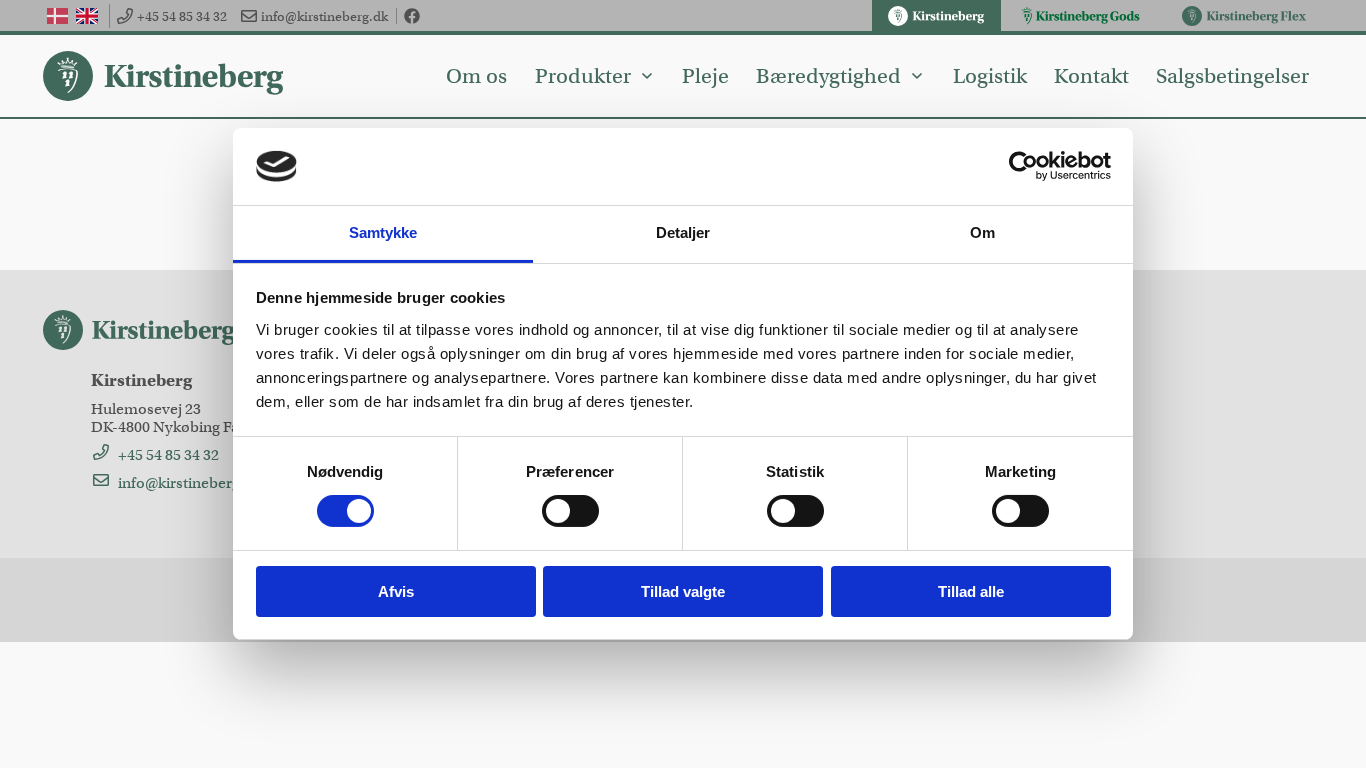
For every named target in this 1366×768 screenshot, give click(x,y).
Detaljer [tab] (683, 232)
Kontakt (1091, 76)
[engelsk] (86, 16)
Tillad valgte (683, 591)
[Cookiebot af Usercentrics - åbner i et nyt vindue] (1023, 166)
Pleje (705, 76)
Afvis (396, 591)
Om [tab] (982, 232)
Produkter (583, 76)
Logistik (990, 76)
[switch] (570, 511)
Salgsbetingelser (1232, 76)
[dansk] (57, 16)
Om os (476, 76)
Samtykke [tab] (383, 232)
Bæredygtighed (828, 76)
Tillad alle (971, 591)
